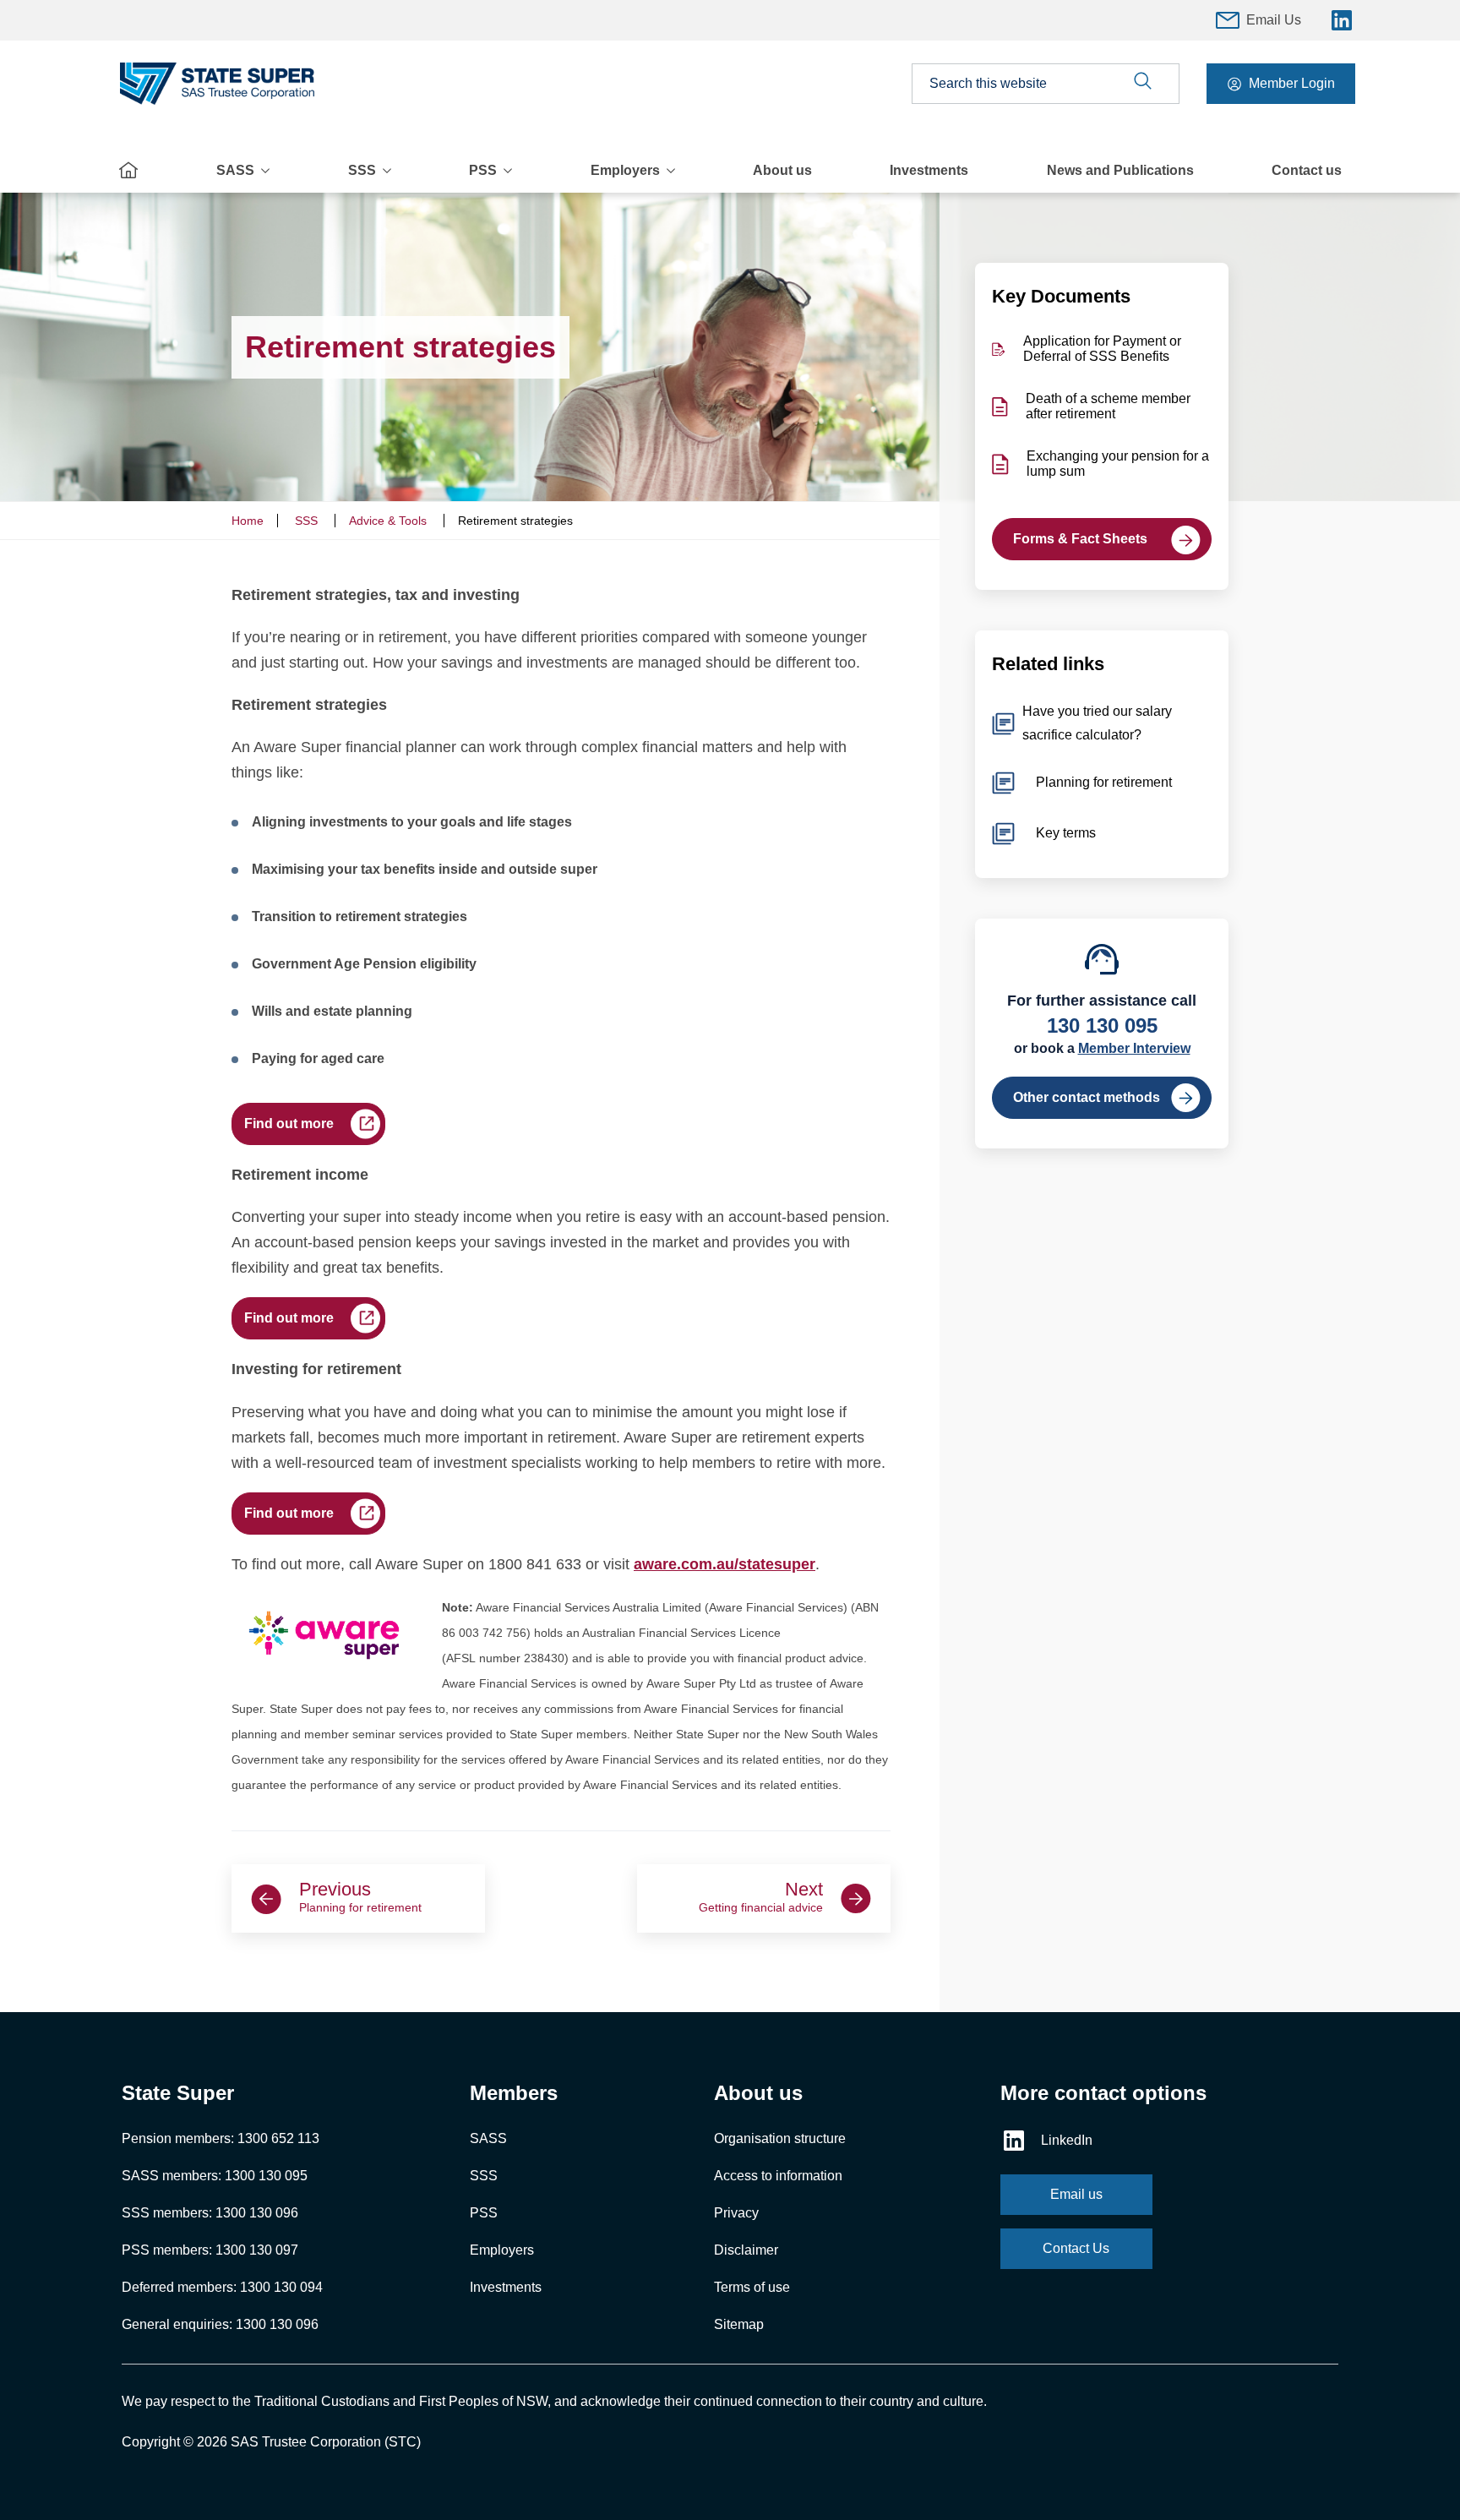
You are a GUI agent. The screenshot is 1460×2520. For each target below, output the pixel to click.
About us (782, 170)
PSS (483, 170)
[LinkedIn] (1342, 20)
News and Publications (1120, 170)
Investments (929, 170)
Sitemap (739, 2324)
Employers (625, 170)
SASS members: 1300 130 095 (215, 2176)
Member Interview (1134, 1048)
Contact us (1307, 170)
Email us (1076, 2194)
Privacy (736, 2213)
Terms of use (752, 2287)
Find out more (289, 1124)
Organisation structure (780, 2138)
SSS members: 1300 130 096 (210, 2213)
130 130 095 (1102, 1025)
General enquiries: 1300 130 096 (220, 2324)
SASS (235, 170)
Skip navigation (730, 8)
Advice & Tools (388, 521)
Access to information (778, 2176)
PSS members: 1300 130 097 (210, 2250)
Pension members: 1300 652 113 (221, 2138)
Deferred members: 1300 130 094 (222, 2287)
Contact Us (1076, 2248)
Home (248, 521)
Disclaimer (746, 2250)
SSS (362, 170)
